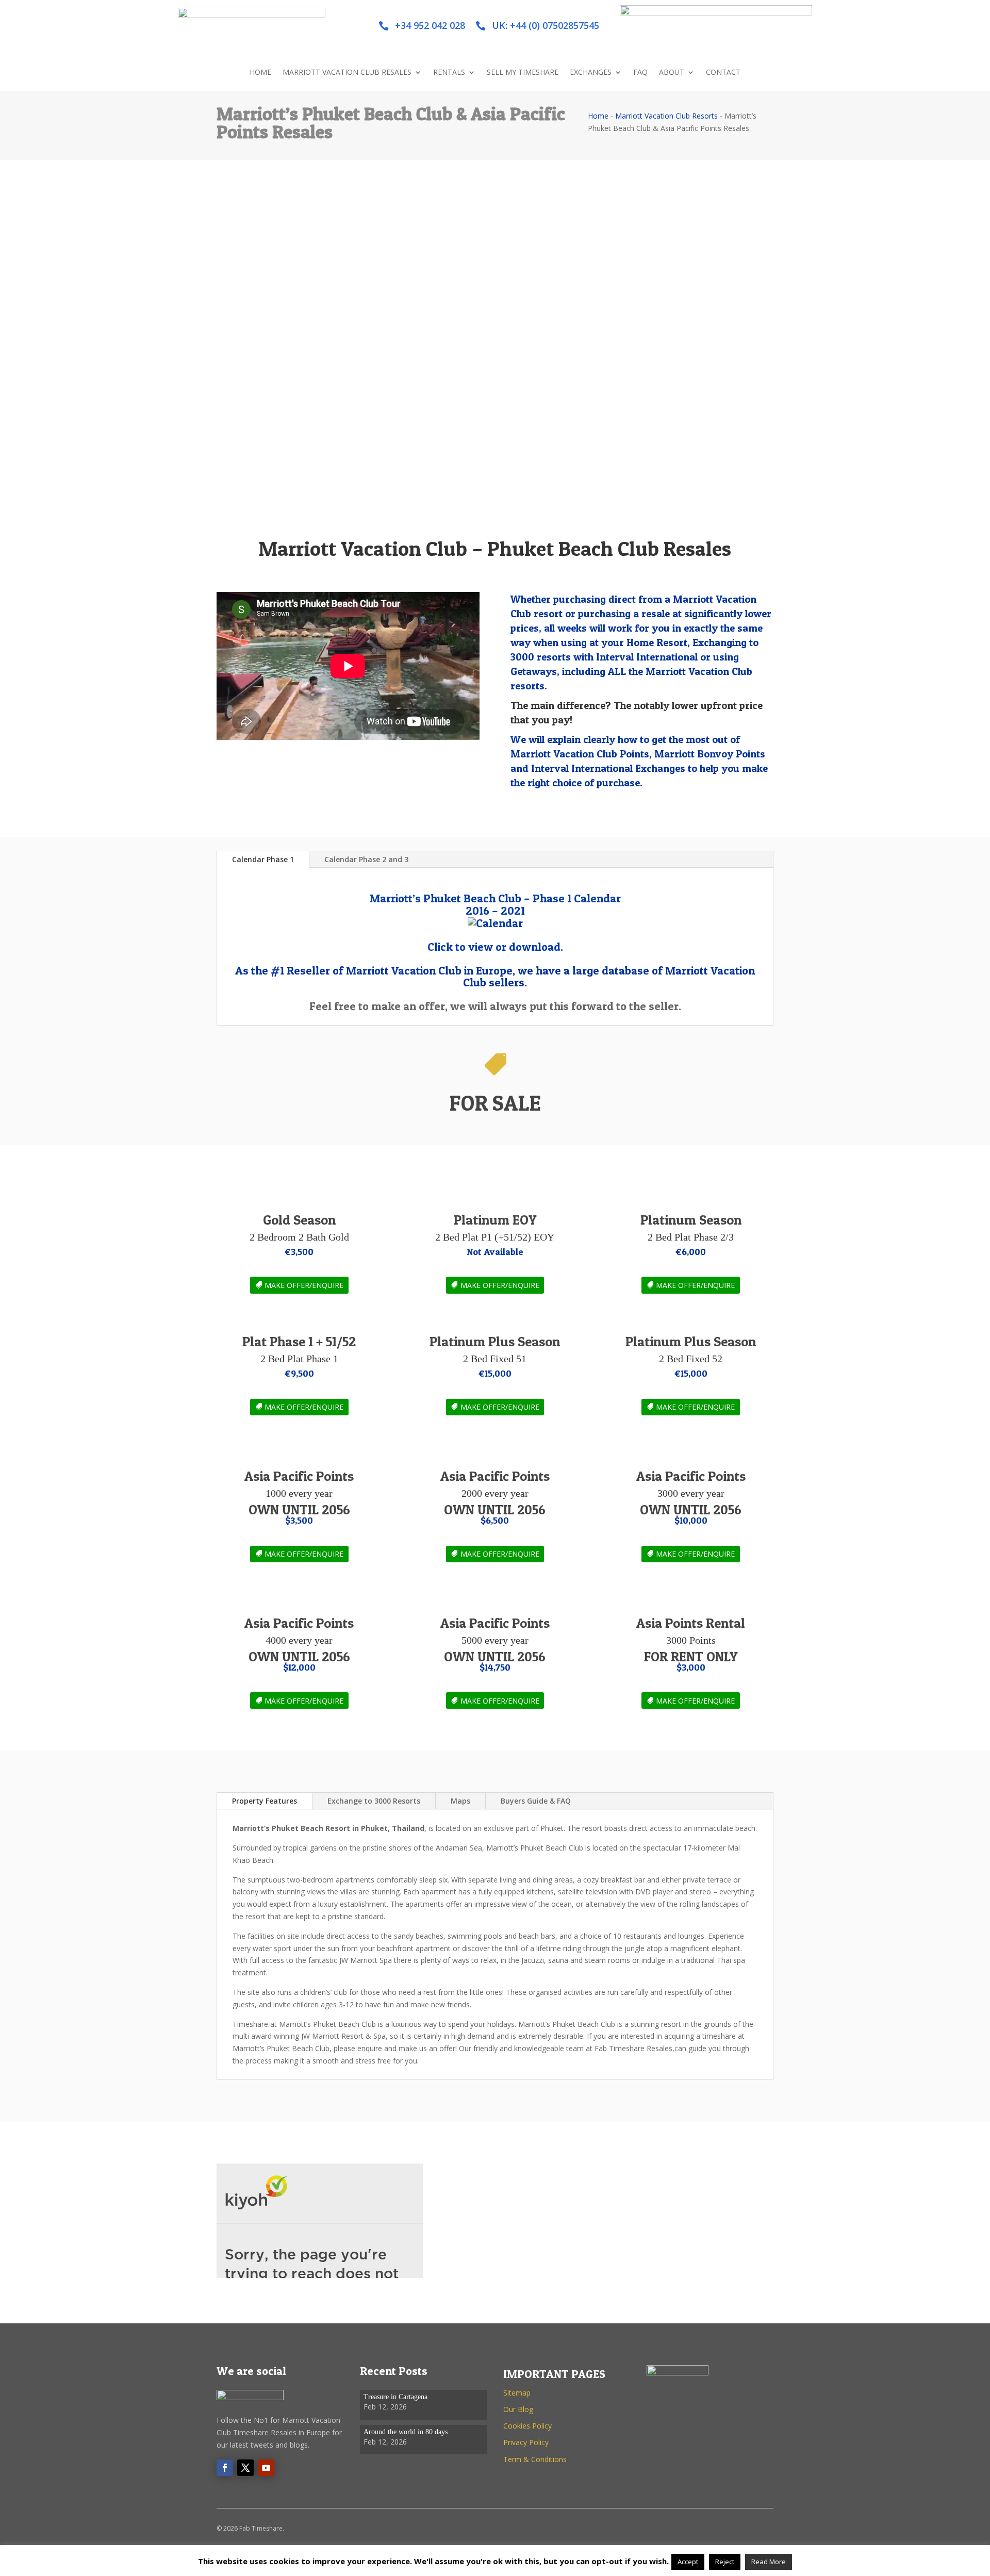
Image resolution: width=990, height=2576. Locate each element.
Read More (769, 2562)
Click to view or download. (495, 947)
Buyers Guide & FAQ (536, 1801)
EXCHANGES (591, 73)
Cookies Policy (527, 2426)
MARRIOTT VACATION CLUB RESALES (347, 73)
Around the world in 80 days (406, 2432)
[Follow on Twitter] (245, 2468)
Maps (460, 1801)
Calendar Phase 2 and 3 (366, 859)
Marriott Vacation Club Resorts (666, 116)
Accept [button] (688, 2562)
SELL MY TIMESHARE (523, 73)
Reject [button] (725, 2562)
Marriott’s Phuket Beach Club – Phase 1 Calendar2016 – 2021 (495, 904)
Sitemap (517, 2393)
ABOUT (672, 73)
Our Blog (518, 2409)
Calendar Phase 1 (263, 859)
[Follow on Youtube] (266, 2468)
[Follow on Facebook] (225, 2468)
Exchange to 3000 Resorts (374, 1801)
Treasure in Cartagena (395, 2397)
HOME (260, 73)
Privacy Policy (526, 2442)
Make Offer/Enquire (304, 1285)
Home (598, 116)
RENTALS (449, 73)
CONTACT (723, 73)
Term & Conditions (535, 2459)
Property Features (265, 1801)
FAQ (640, 73)
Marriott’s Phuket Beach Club (535, 1848)
